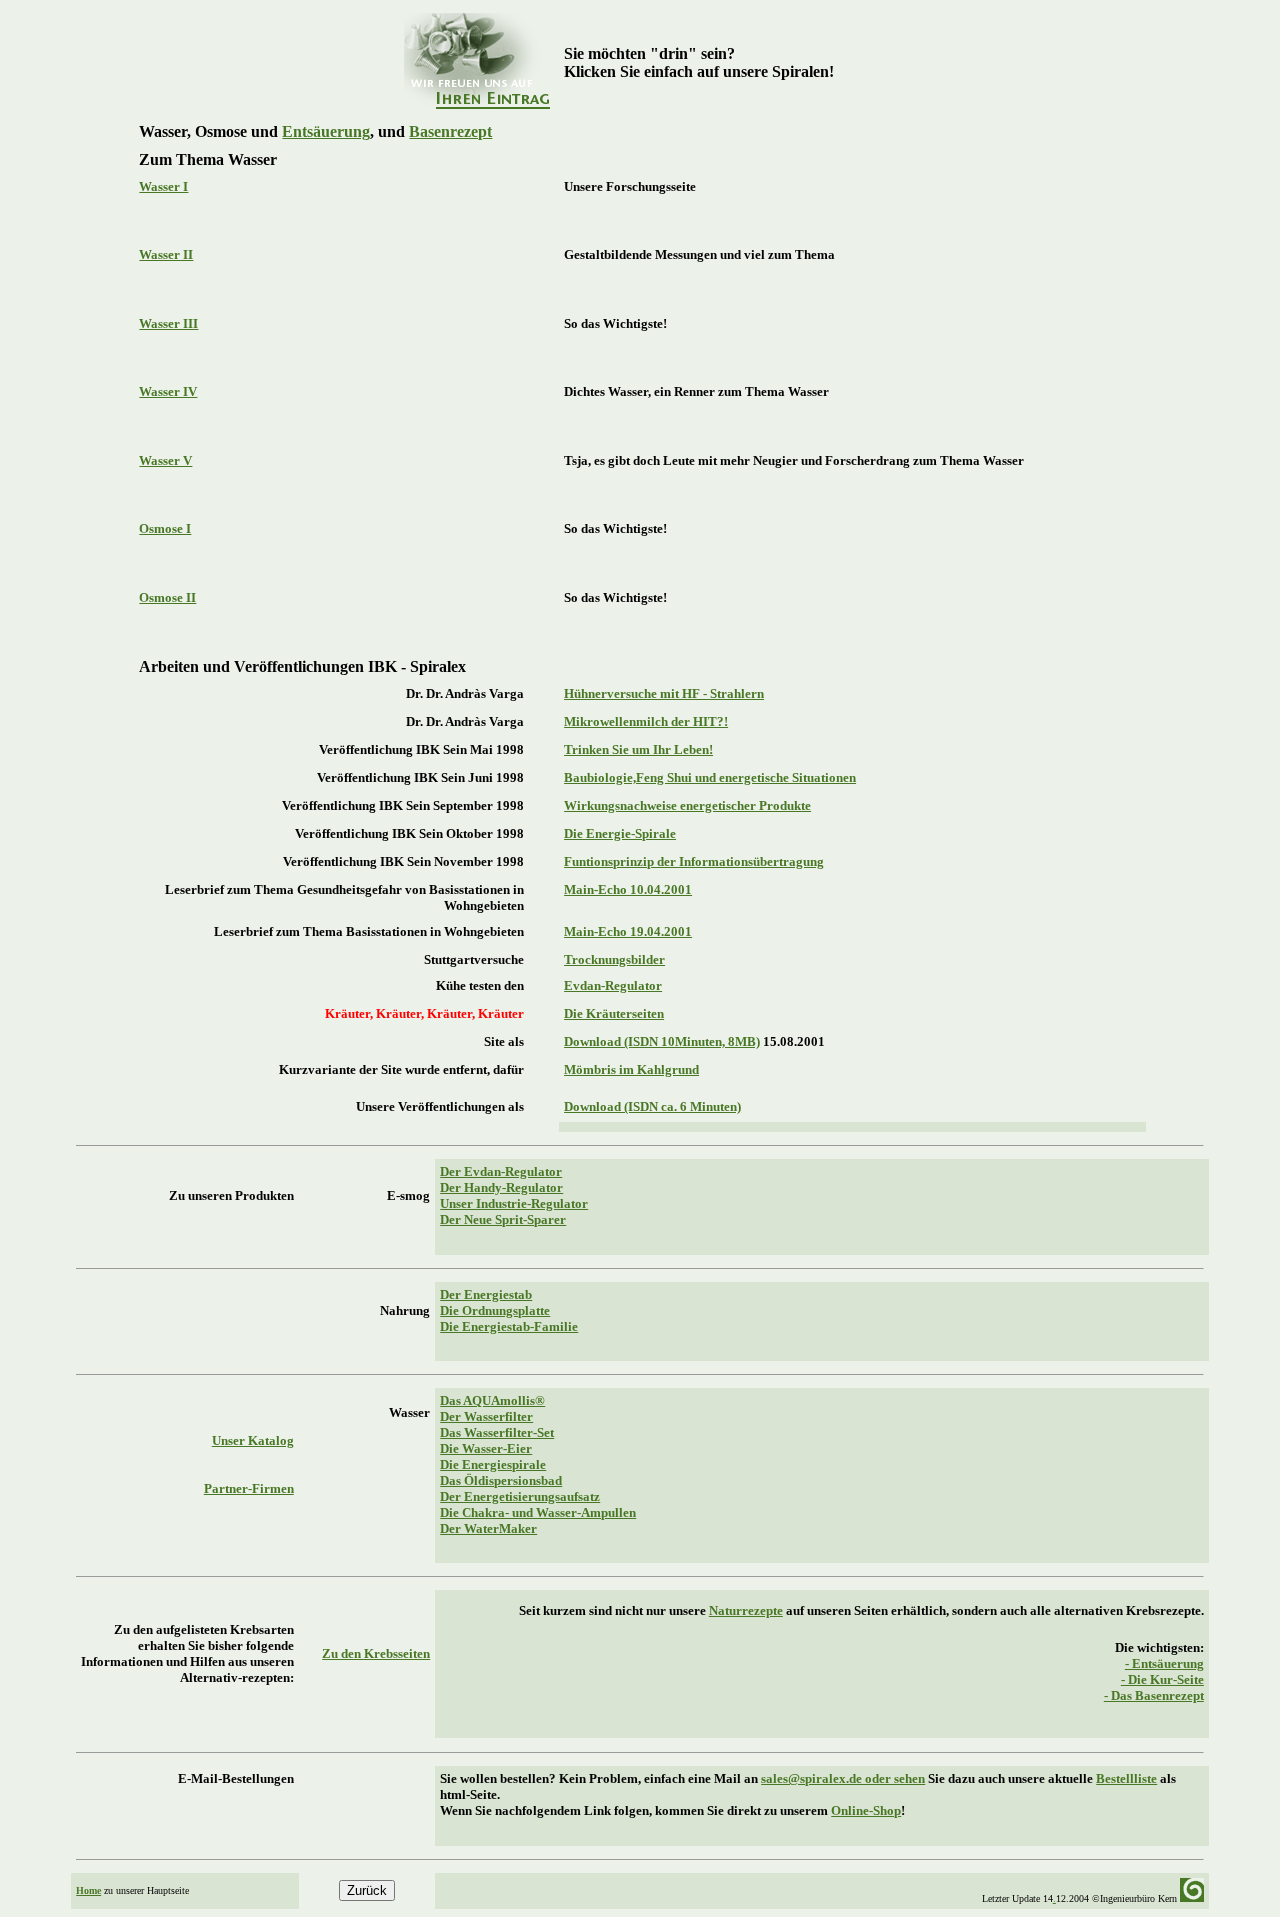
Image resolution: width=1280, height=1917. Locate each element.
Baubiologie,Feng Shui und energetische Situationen (710, 777)
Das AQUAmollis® (492, 1400)
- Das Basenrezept (1154, 1695)
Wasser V (165, 460)
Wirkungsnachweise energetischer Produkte (687, 805)
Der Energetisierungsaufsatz (520, 1496)
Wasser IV (168, 391)
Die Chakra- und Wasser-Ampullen (538, 1512)
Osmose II (167, 597)
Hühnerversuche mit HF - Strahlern (664, 693)
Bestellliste (1126, 1778)
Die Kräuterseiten (614, 1013)
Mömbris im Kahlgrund (631, 1069)
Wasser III (168, 323)
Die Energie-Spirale (620, 833)
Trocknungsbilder (614, 959)
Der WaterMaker (488, 1528)
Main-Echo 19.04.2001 (628, 931)
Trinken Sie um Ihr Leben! (638, 749)
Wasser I (163, 186)
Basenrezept (450, 131)
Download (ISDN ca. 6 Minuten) (652, 1106)
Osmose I (165, 528)
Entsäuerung (326, 131)
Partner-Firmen (249, 1488)
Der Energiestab (486, 1294)
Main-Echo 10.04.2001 (628, 889)
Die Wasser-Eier (486, 1448)
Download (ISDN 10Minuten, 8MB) (662, 1041)
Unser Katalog (253, 1440)
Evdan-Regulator (613, 985)
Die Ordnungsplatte (495, 1310)
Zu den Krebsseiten (376, 1653)
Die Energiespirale (493, 1464)
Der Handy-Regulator (501, 1187)
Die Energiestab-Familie (509, 1326)
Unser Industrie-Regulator (514, 1203)
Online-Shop (866, 1810)
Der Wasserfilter (486, 1416)
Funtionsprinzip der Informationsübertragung (694, 861)
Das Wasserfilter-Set (497, 1432)
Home (88, 1890)
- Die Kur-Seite (1162, 1679)
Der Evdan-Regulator (501, 1171)
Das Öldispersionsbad (501, 1480)
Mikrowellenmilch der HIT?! (646, 721)
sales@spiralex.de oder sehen (843, 1778)
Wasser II (166, 254)
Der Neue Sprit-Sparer (503, 1219)
